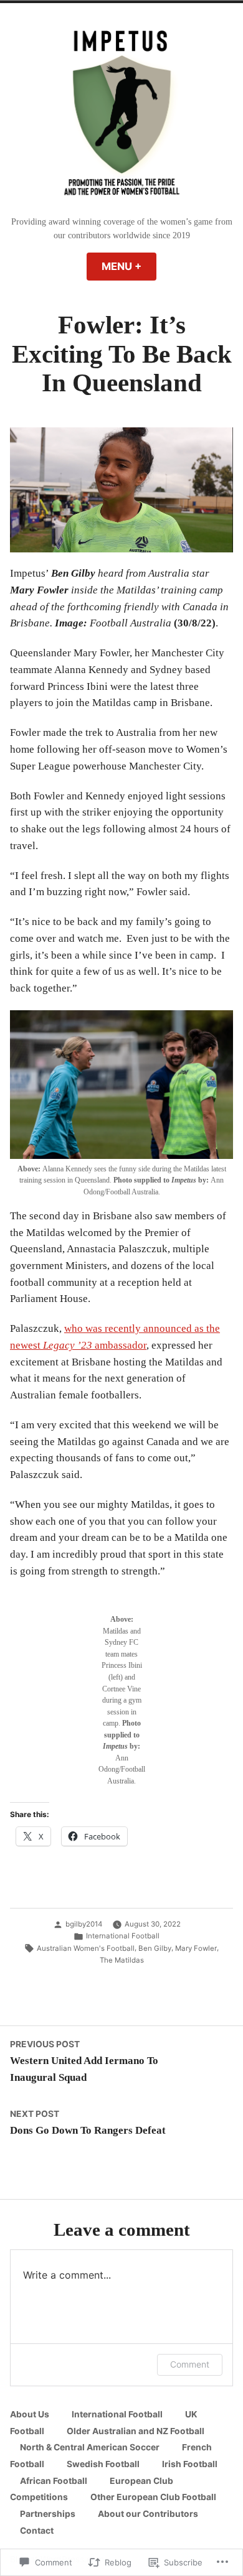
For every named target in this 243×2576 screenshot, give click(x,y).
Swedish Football (103, 2464)
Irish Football (190, 2464)
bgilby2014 (84, 1924)
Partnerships (48, 2514)
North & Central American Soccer (90, 2447)
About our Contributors (148, 2514)
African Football (54, 2481)
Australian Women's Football (86, 1948)
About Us (30, 2414)
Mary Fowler (196, 1948)
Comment (190, 2364)
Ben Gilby (155, 1948)
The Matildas (122, 1960)
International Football (123, 1936)
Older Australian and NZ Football (136, 2431)
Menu (129, 266)
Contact (37, 2531)
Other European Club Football (153, 2497)
